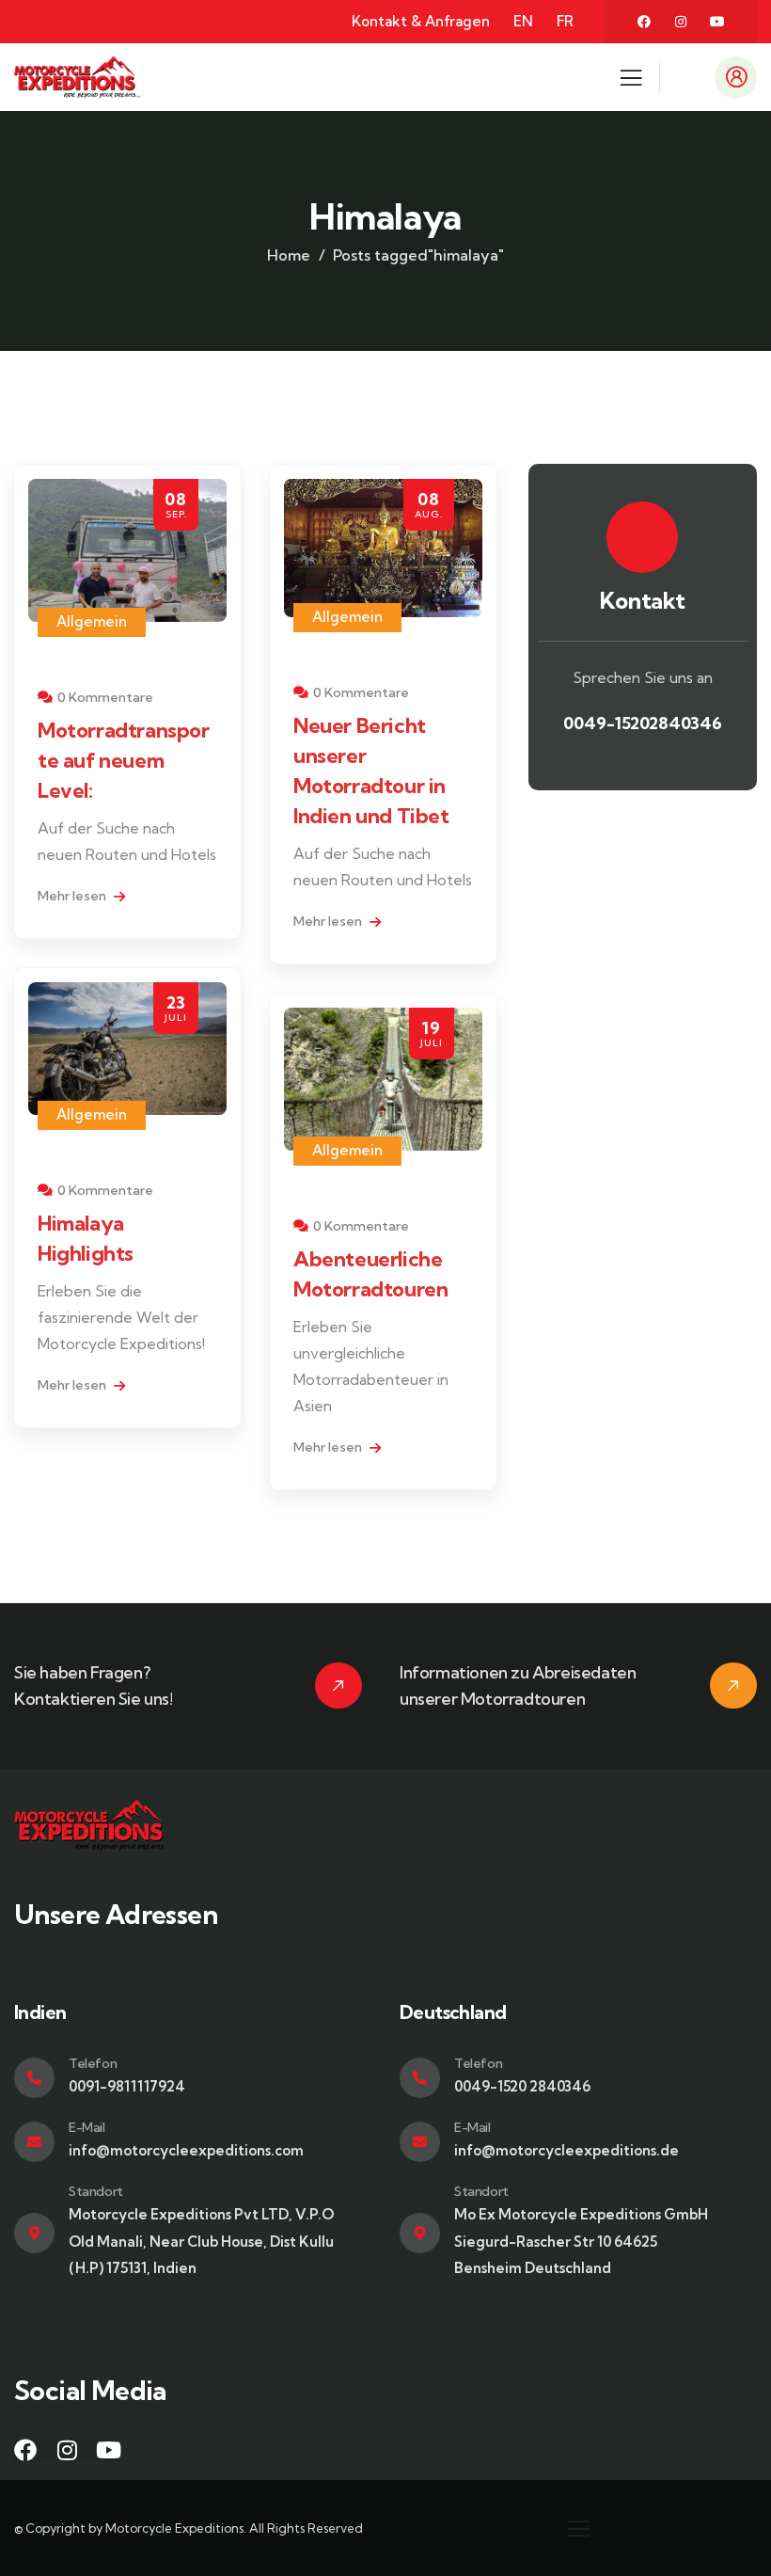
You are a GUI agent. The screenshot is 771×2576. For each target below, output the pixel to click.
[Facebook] (644, 22)
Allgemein (92, 621)
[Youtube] (717, 22)
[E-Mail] (34, 2142)
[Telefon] (34, 2078)
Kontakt (643, 600)
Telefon (93, 2063)
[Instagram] (681, 22)
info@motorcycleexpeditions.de (566, 2150)
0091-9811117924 (127, 2086)
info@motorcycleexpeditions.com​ (186, 2150)
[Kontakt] (642, 537)
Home (289, 255)
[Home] (77, 77)
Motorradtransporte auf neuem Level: (124, 760)
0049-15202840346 (643, 723)
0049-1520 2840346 (522, 2086)
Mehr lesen (73, 896)
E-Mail (87, 2127)
